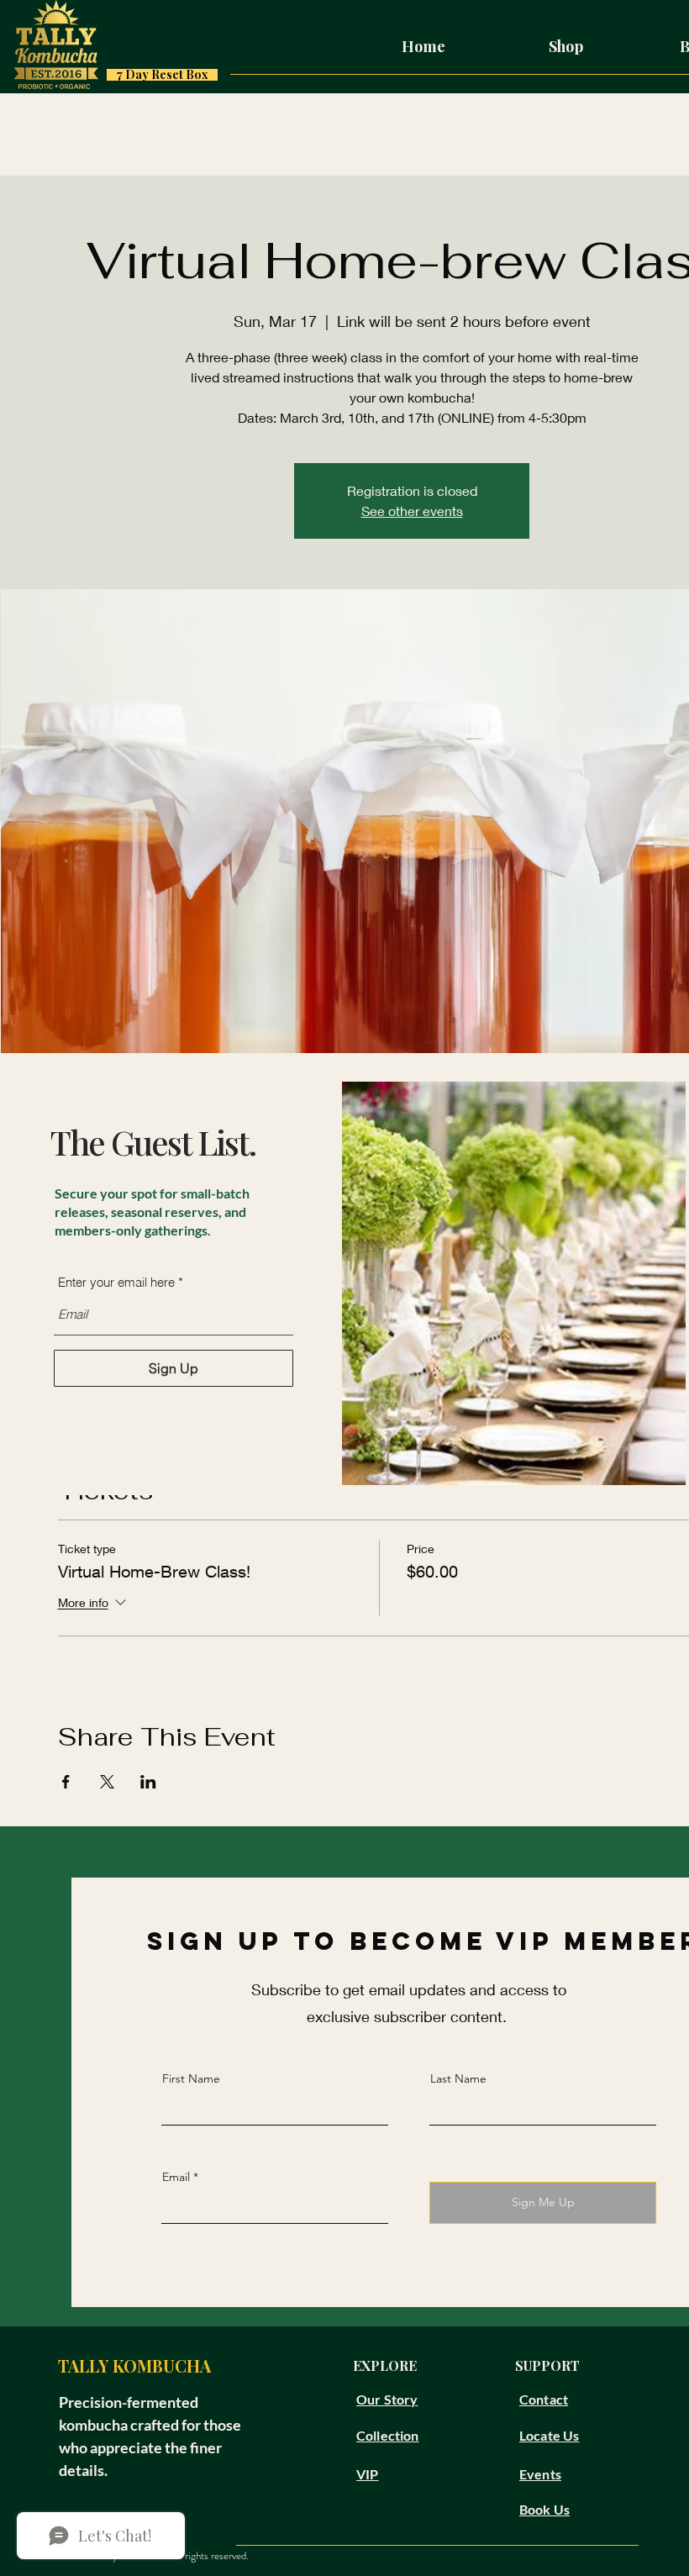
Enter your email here (116, 1282)
